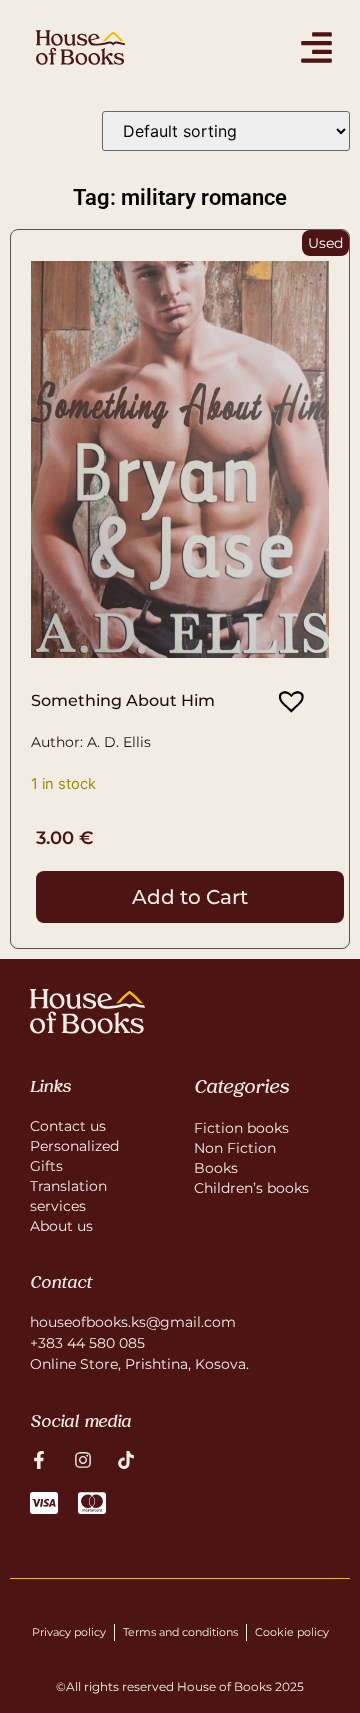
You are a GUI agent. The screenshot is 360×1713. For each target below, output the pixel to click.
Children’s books (251, 1188)
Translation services (68, 1196)
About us (61, 1226)
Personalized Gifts (74, 1156)
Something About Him (123, 700)
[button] (284, 702)
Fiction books (241, 1128)
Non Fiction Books (235, 1158)
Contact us (68, 1126)
